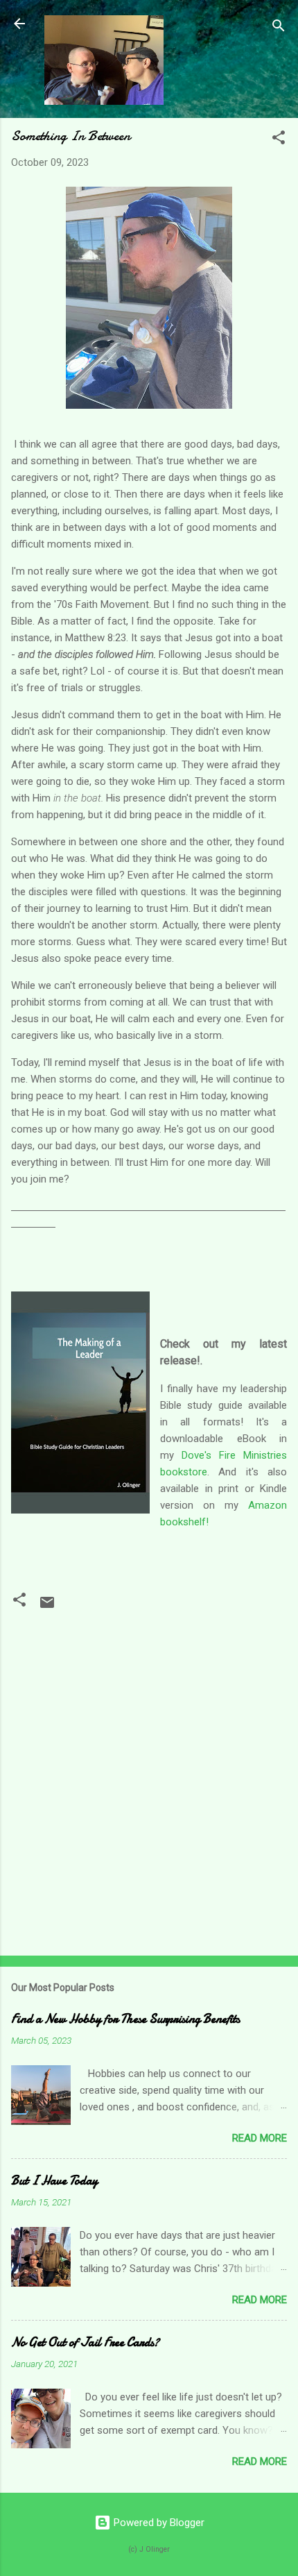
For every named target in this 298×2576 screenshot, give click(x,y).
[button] (279, 140)
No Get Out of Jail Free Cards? (85, 2342)
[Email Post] (47, 1607)
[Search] (279, 28)
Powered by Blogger (158, 2523)
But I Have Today (54, 2181)
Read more (260, 2138)
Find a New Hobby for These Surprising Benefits (125, 2019)
